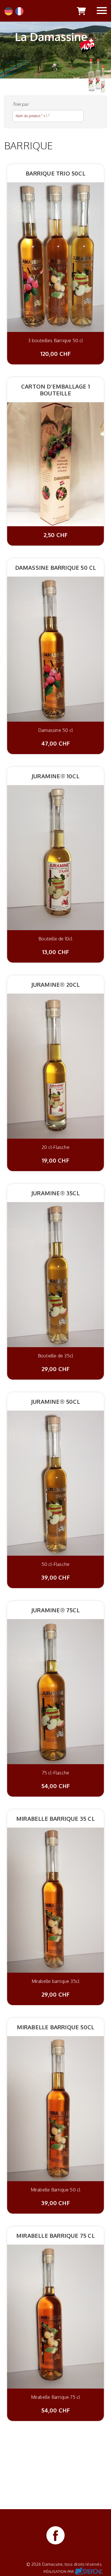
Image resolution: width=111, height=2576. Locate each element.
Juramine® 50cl (55, 1401)
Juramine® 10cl (55, 776)
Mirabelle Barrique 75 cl (55, 2236)
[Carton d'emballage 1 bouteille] (55, 464)
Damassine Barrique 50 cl (56, 567)
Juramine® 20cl (56, 984)
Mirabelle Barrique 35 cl (55, 1819)
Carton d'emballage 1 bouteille (55, 390)
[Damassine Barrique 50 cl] (55, 649)
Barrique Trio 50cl (55, 173)
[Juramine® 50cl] (55, 1483)
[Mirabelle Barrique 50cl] (55, 2108)
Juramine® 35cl (55, 1193)
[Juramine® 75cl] (55, 1691)
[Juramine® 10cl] (55, 857)
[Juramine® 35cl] (55, 1274)
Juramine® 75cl (55, 1610)
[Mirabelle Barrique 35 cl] (55, 1900)
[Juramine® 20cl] (55, 1066)
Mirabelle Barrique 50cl (56, 2027)
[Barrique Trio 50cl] (55, 257)
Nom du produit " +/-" (33, 116)
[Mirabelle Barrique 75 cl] (55, 2316)
